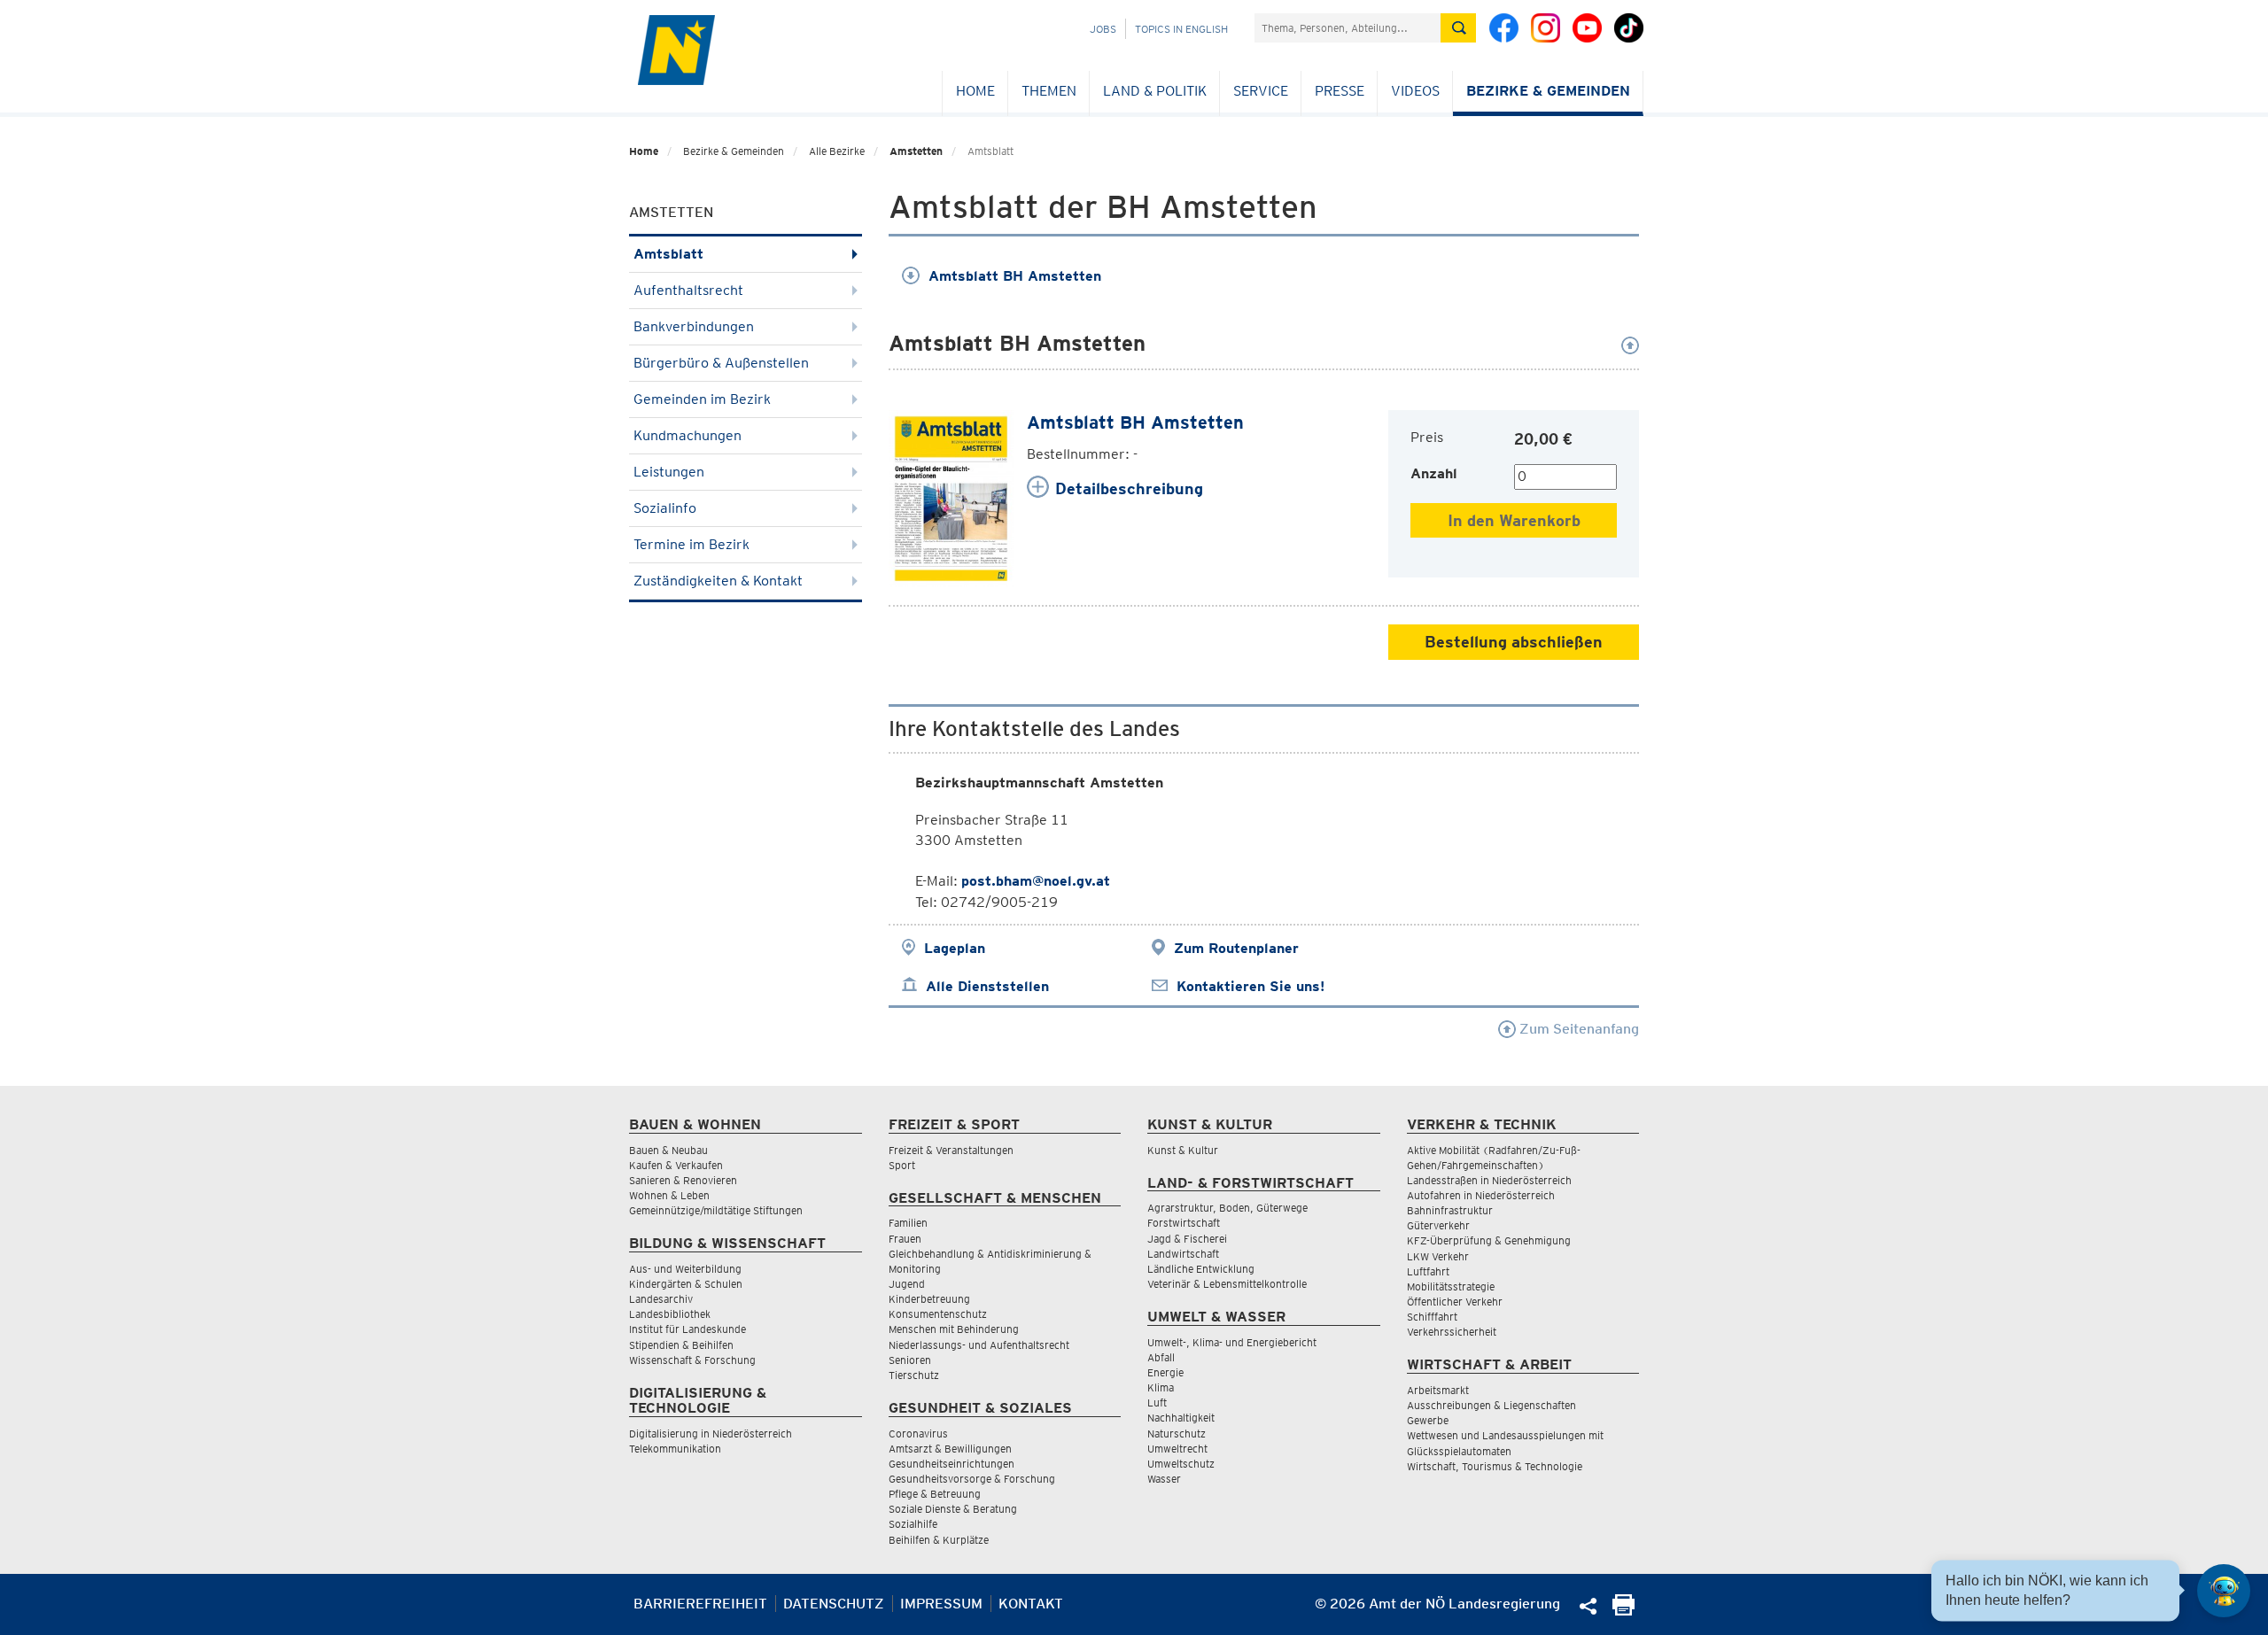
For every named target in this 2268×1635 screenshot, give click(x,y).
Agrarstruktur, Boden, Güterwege (1227, 1208)
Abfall (1161, 1357)
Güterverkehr (1438, 1225)
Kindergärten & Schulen (686, 1284)
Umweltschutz (1181, 1464)
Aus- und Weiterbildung (685, 1269)
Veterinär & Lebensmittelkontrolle (1227, 1284)
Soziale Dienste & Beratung (953, 1509)
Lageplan (955, 948)
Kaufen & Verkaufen (676, 1165)
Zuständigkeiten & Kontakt (718, 581)
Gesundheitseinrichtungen (951, 1464)
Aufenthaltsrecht (688, 290)
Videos (1415, 91)
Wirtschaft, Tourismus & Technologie (1495, 1466)
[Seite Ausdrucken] (1623, 1611)
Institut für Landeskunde (687, 1329)
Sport (902, 1165)
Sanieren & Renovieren (683, 1180)
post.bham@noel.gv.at (1036, 881)
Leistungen (669, 472)
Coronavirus (918, 1434)
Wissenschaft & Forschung (692, 1360)
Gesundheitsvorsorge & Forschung (972, 1479)
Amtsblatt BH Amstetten (1015, 276)
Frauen (905, 1239)
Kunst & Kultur (1183, 1150)
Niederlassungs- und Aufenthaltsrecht (979, 1345)
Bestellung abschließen (1514, 642)
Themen (1049, 91)
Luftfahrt (1428, 1271)
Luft (1157, 1403)
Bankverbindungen (694, 326)
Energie (1165, 1372)
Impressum (941, 1604)
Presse (1340, 91)
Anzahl (1434, 473)
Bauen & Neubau (668, 1150)
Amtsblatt (668, 254)
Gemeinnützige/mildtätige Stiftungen (716, 1210)
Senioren (910, 1360)
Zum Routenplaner (1236, 948)
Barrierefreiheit (700, 1604)
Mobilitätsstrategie (1451, 1286)
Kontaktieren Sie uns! (1251, 986)
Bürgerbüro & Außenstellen (721, 363)
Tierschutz (914, 1375)
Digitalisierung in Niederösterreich (711, 1434)
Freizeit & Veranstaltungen (951, 1150)
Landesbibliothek (670, 1314)
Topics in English (1181, 29)
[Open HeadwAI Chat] (2224, 1591)
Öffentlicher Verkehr (1455, 1302)
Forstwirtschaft (1184, 1223)
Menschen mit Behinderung (954, 1329)
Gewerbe (1428, 1420)
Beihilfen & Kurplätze (939, 1540)
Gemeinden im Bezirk (702, 399)
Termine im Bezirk (691, 544)
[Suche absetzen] (1458, 28)
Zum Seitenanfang (1577, 1029)
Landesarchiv (661, 1299)
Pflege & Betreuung (935, 1494)
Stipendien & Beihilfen (681, 1345)
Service (1261, 91)
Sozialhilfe (913, 1524)
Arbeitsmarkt (1438, 1390)
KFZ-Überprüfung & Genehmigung (1489, 1240)
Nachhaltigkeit (1181, 1418)
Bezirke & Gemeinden (1548, 91)
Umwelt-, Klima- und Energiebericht (1232, 1342)
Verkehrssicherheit (1452, 1332)
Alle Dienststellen (987, 986)
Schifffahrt (1432, 1317)
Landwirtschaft (1183, 1254)
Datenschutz (834, 1604)
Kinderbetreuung (929, 1299)
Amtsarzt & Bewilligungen (950, 1449)
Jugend (907, 1284)
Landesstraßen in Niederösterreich (1489, 1180)
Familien (908, 1223)
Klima (1161, 1387)
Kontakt (1031, 1604)
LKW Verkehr (1438, 1256)
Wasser (1164, 1479)
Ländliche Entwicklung (1201, 1269)
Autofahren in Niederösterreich (1481, 1195)
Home (975, 91)
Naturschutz (1177, 1434)
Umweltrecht (1177, 1449)
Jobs (1103, 29)
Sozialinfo (665, 508)
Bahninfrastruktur (1450, 1210)
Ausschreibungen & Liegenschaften (1491, 1405)
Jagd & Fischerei (1187, 1239)
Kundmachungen (687, 435)
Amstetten (916, 151)
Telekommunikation (675, 1449)
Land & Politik (1155, 91)
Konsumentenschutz (938, 1314)
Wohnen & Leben (669, 1195)
